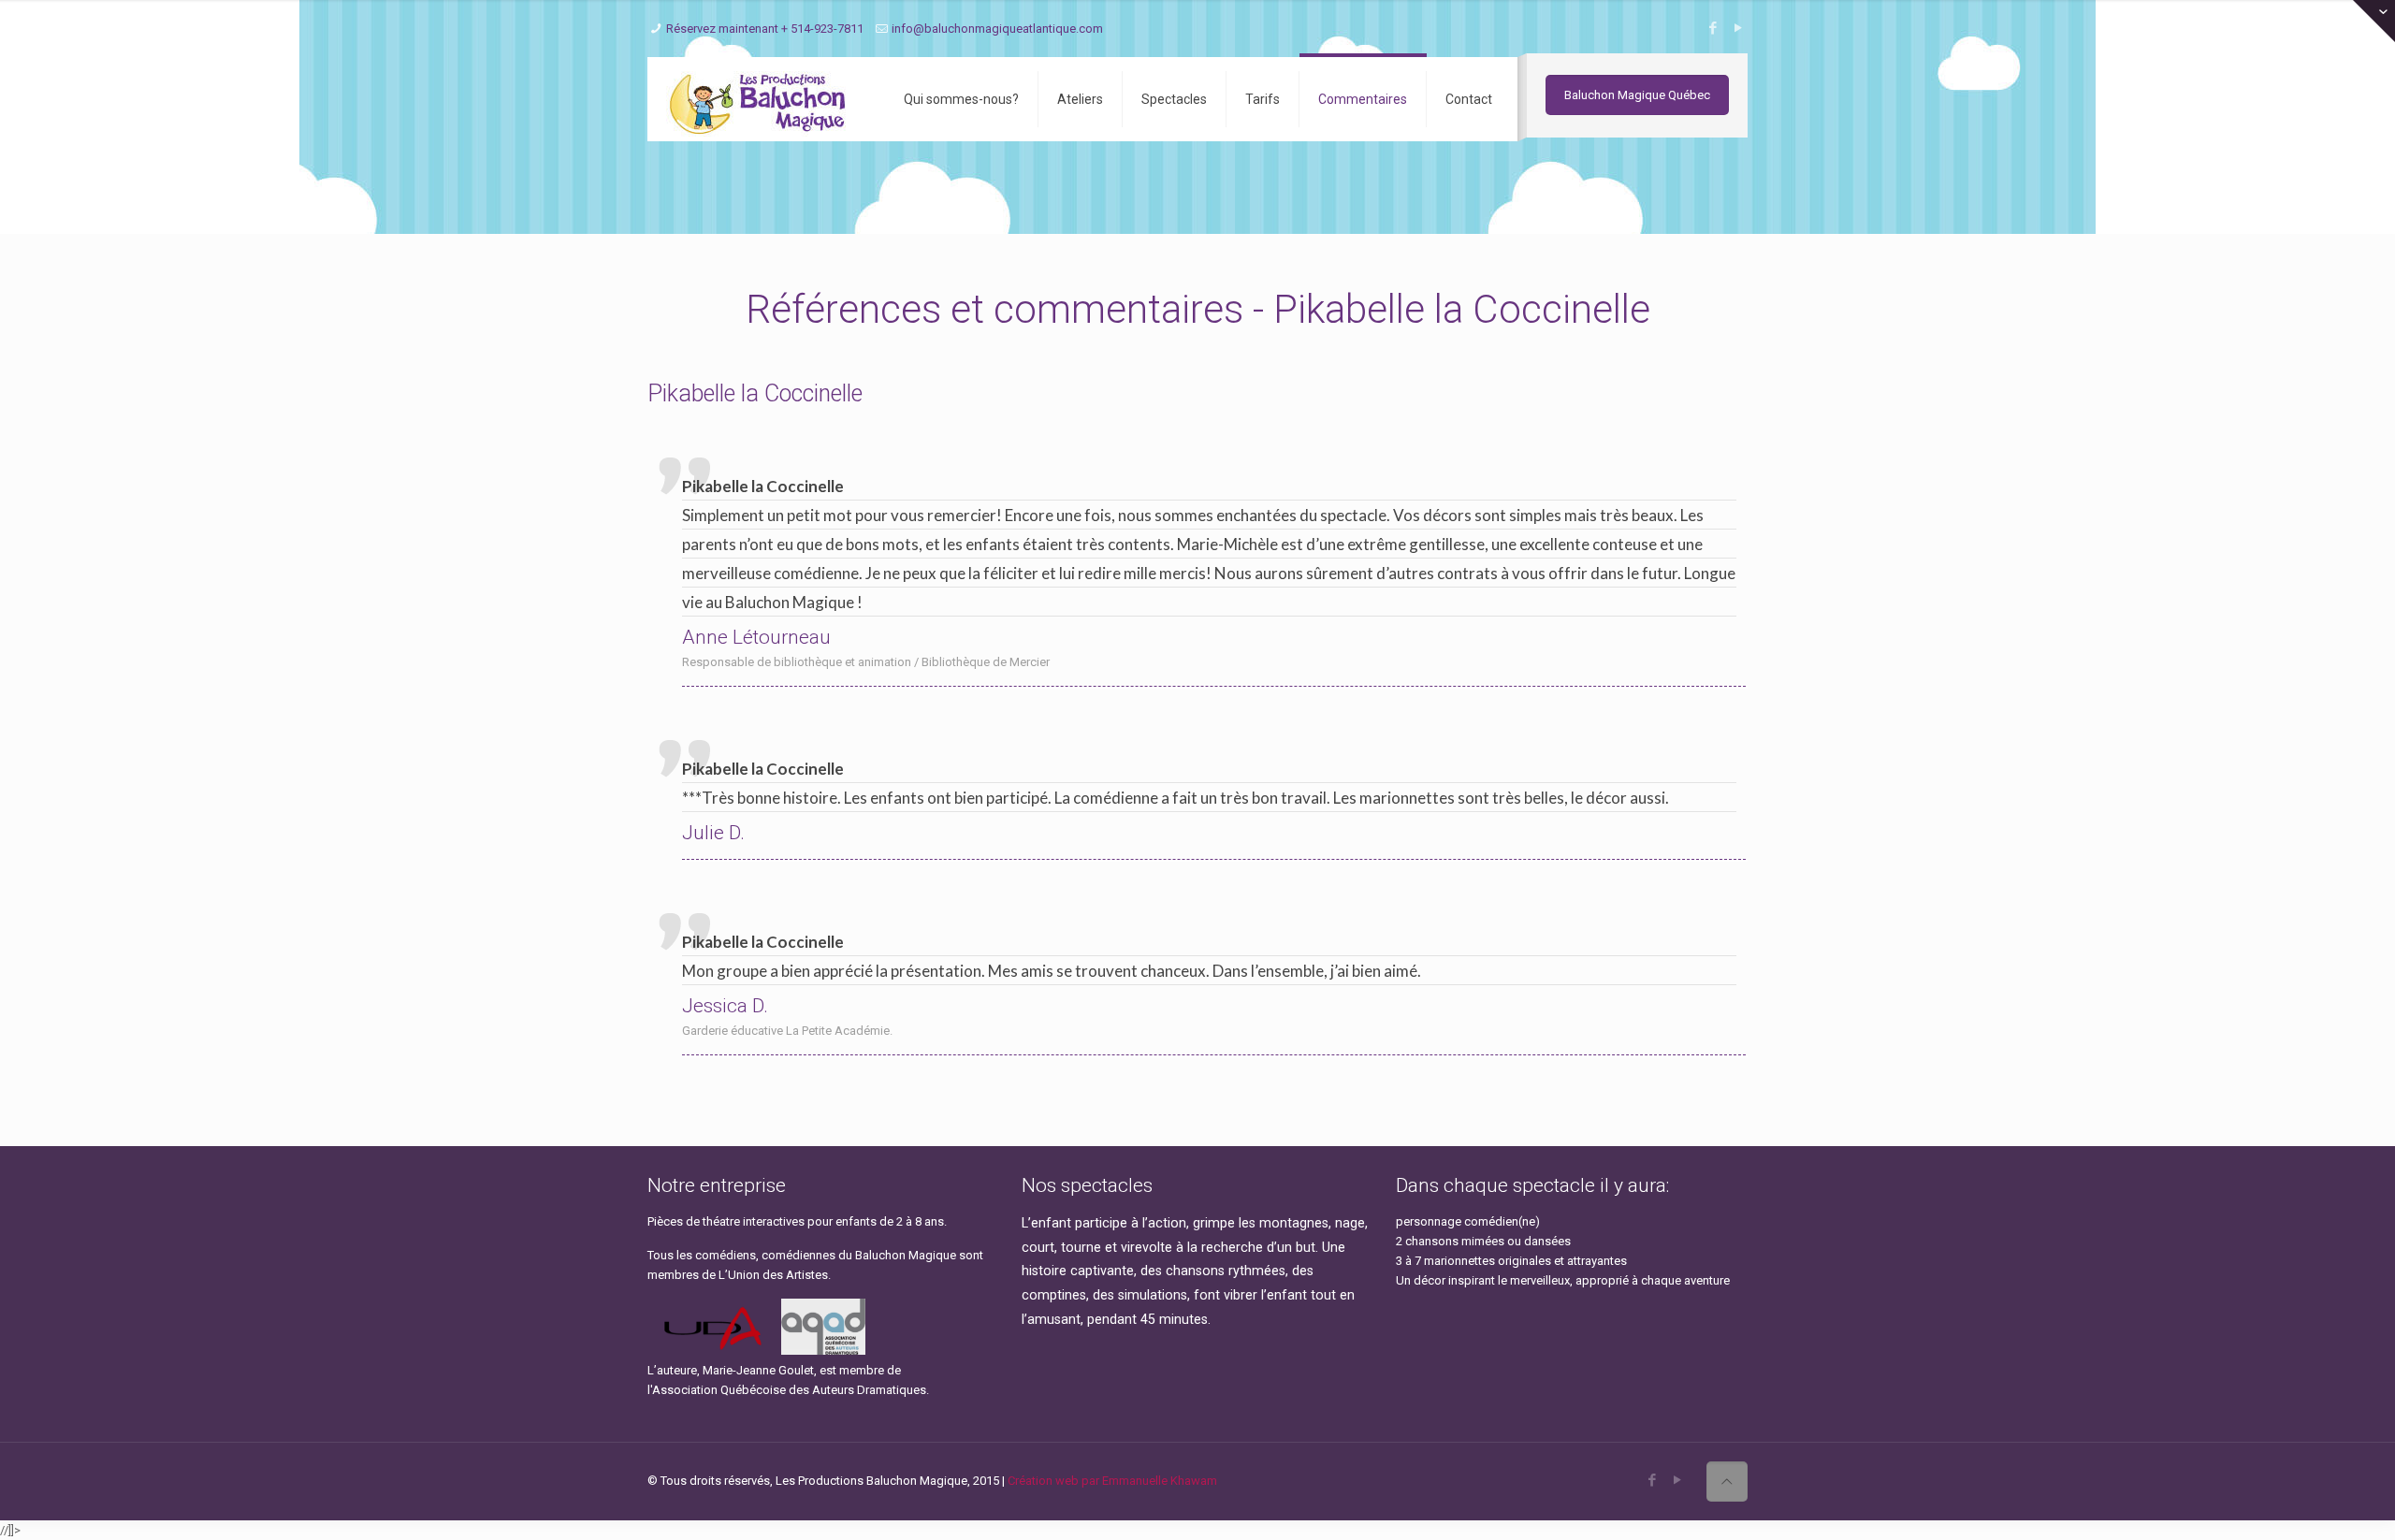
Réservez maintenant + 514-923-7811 (765, 29)
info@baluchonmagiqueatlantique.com (997, 29)
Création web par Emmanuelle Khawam (1112, 1481)
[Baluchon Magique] (762, 99)
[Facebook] (1713, 28)
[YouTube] (1738, 28)
